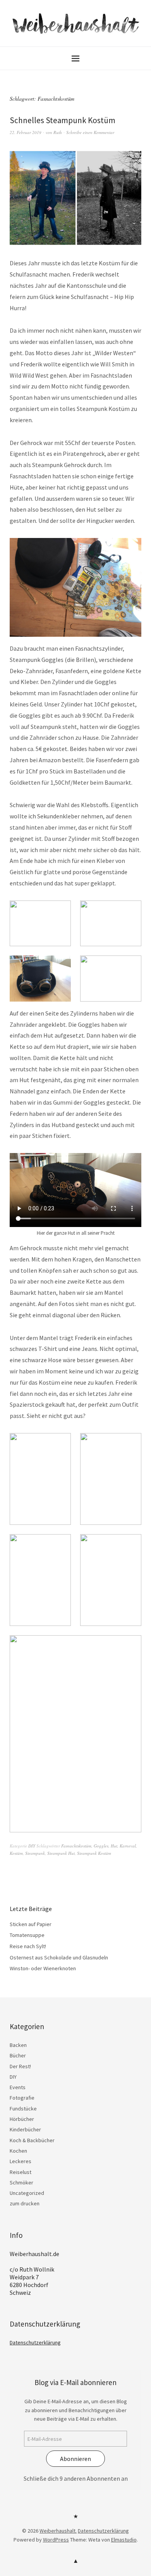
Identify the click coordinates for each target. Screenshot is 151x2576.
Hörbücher (22, 2119)
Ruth (58, 132)
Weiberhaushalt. (58, 2531)
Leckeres (21, 2161)
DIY (32, 1846)
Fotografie (22, 2098)
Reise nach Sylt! (28, 1946)
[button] (40, 924)
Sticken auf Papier (31, 1924)
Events (18, 2087)
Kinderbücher (25, 2129)
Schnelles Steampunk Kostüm (63, 120)
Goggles (101, 1846)
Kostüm (16, 1853)
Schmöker (21, 2182)
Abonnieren (75, 2459)
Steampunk (35, 1853)
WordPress (56, 2540)
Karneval (128, 1846)
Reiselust (21, 2172)
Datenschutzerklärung (35, 2342)
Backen (18, 2045)
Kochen (18, 2151)
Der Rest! (20, 2066)
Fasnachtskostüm (76, 1846)
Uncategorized (27, 2193)
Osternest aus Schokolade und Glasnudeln (59, 1957)
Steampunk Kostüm (94, 1853)
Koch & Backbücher (32, 2140)
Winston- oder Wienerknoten (43, 1968)
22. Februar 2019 (26, 132)
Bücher (18, 2055)
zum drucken (25, 2203)
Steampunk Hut (61, 1853)
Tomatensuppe (27, 1935)
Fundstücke (23, 2109)
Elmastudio (124, 2540)
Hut (114, 1846)
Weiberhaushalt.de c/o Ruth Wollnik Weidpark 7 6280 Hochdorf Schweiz (34, 2273)
